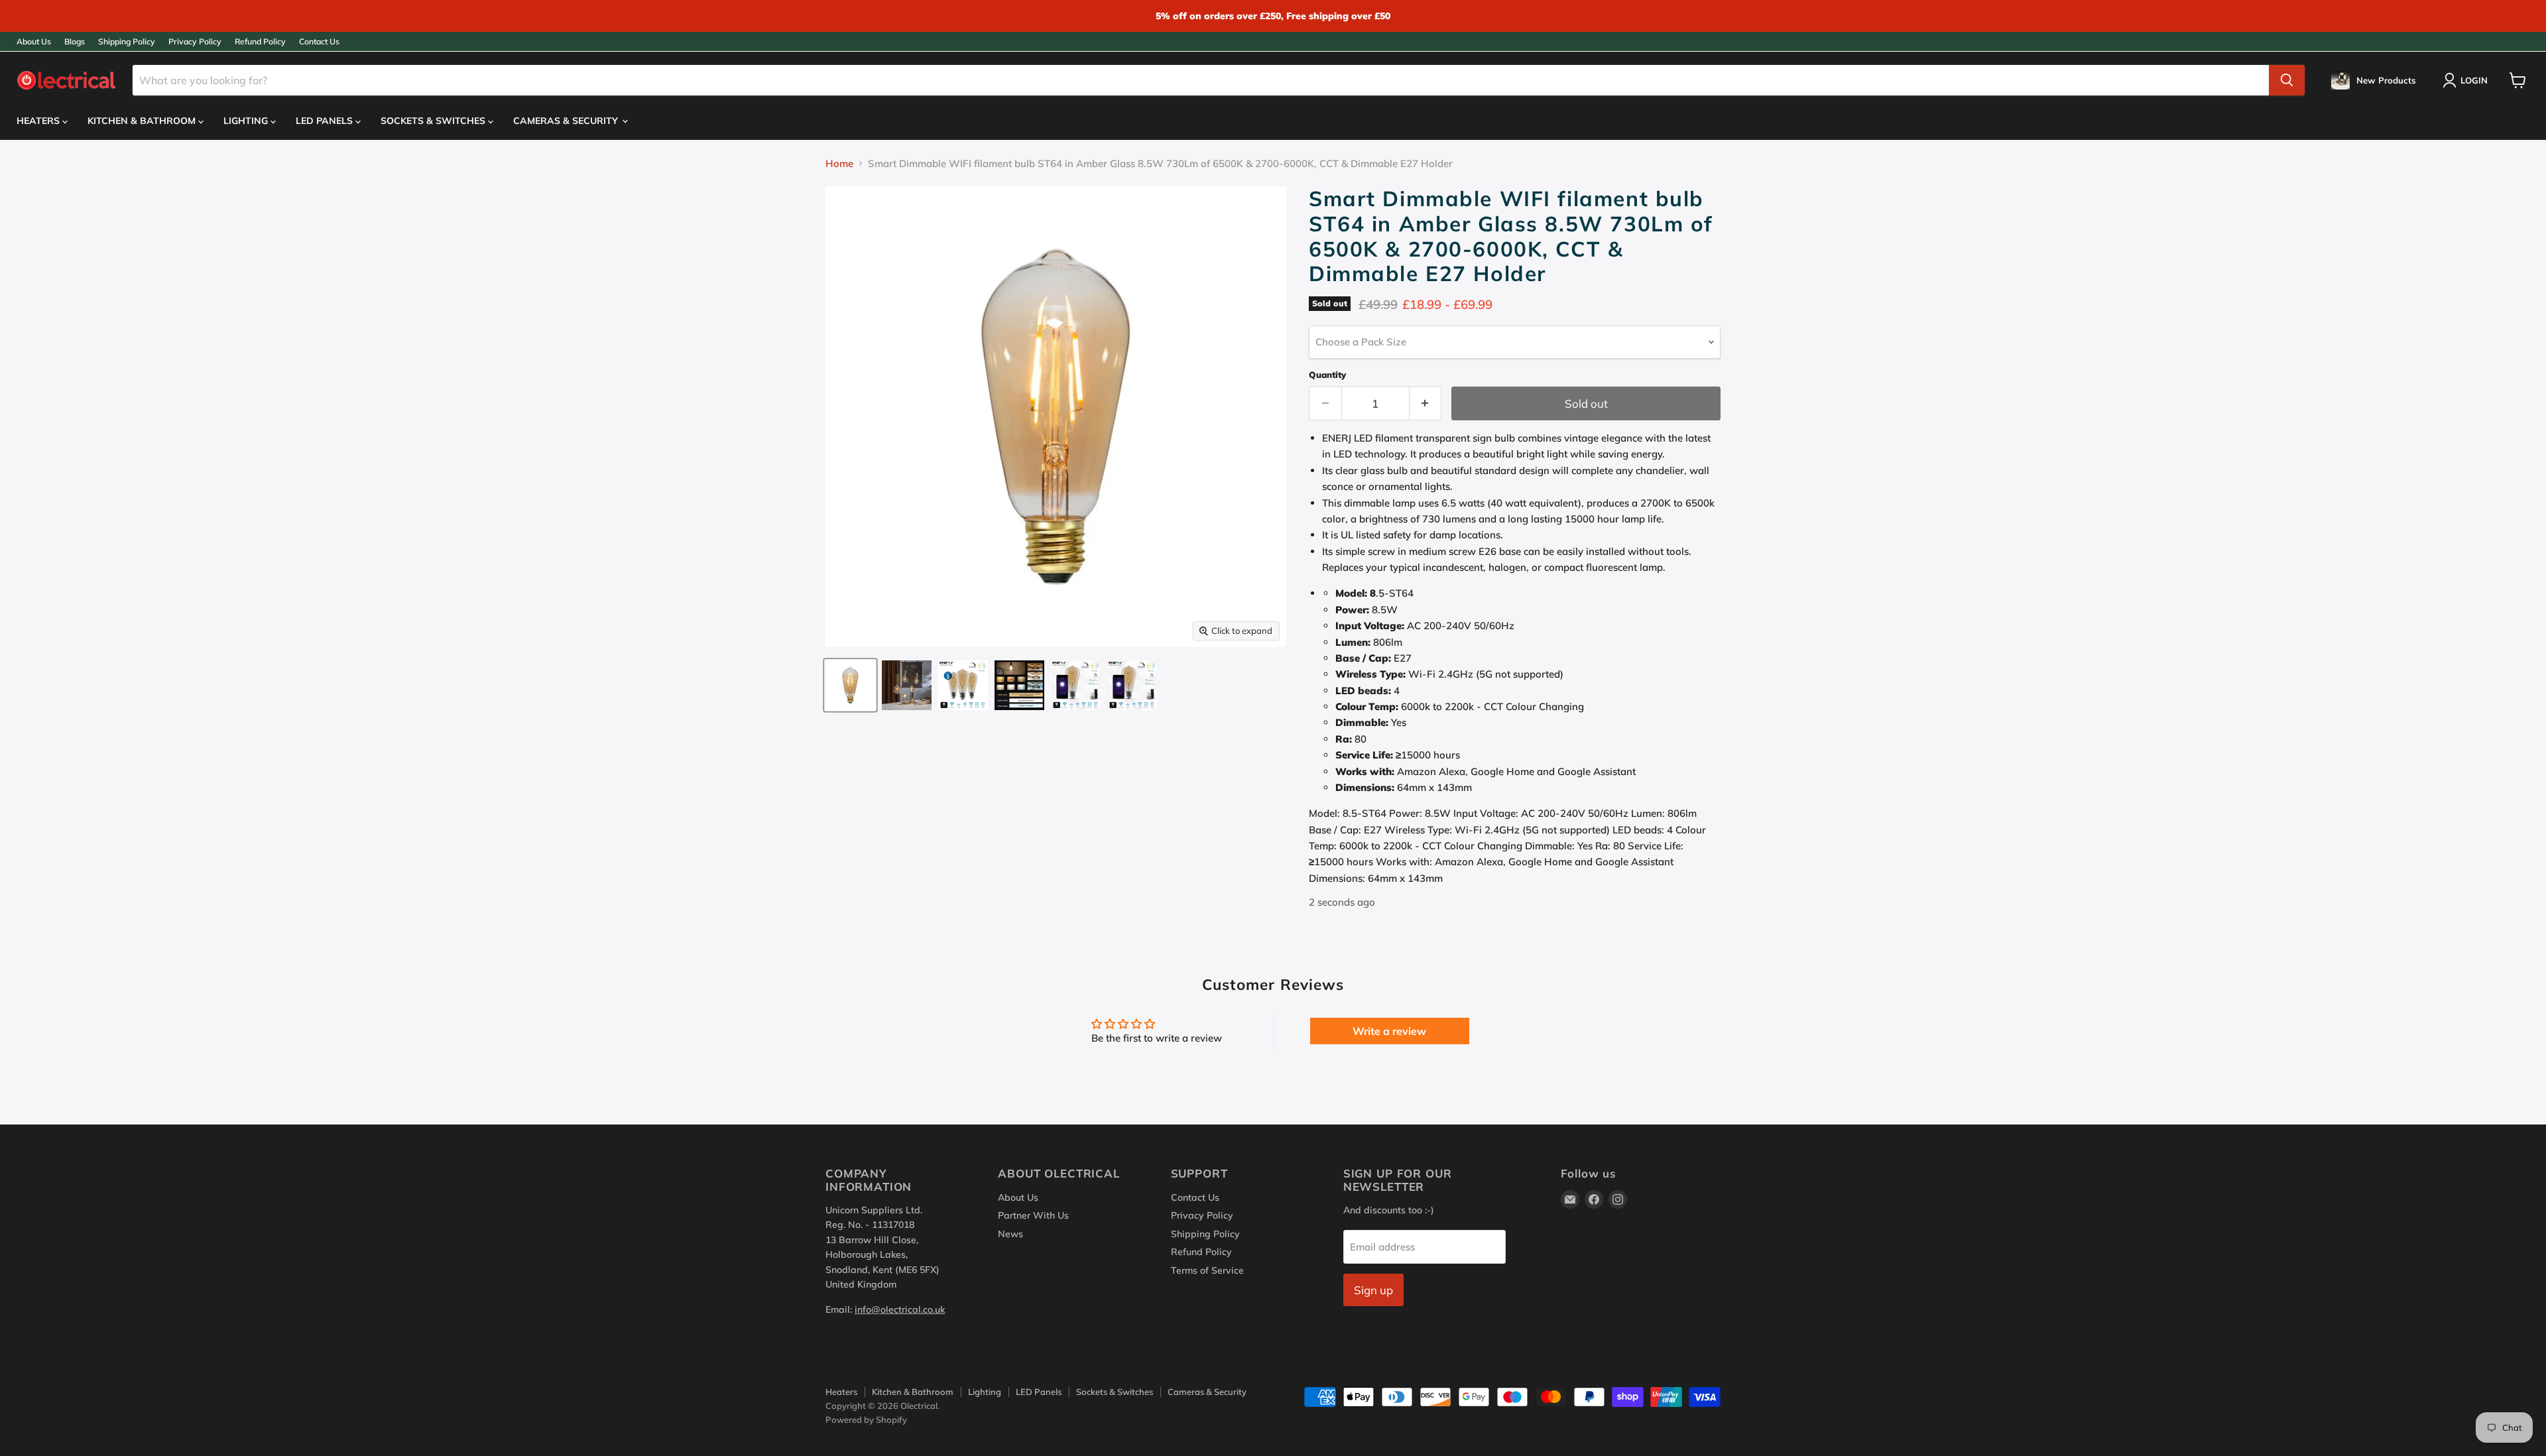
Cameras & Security (567, 121)
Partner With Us (1033, 1215)
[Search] (2287, 80)
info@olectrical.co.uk (900, 1309)
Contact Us (319, 42)
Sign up (1373, 1290)
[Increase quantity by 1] (1426, 403)
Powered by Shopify (866, 1420)
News (1010, 1234)
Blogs (75, 42)
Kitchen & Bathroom (143, 121)
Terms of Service (1207, 1270)
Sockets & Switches (434, 121)
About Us (34, 42)
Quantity (1327, 375)
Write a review (1389, 1031)
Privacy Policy (195, 42)
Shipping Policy (127, 42)
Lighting (247, 121)
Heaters (39, 121)
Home (839, 163)
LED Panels (326, 121)
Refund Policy (260, 42)
